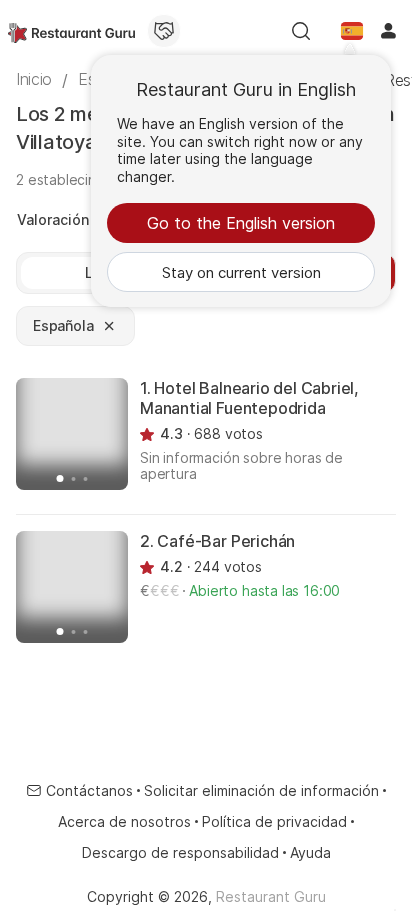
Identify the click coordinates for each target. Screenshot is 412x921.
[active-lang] (352, 31)
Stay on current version (241, 272)
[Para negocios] (164, 31)
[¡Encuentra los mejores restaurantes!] (71, 31)
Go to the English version (241, 223)
